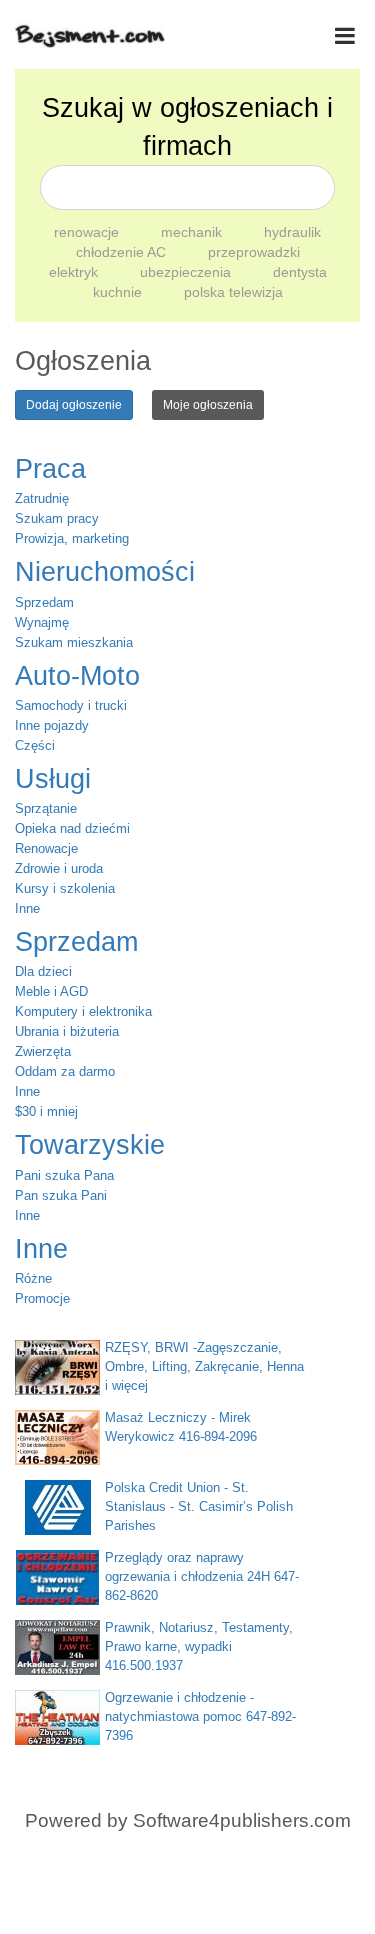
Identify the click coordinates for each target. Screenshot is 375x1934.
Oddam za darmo (65, 1071)
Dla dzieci (43, 971)
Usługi (53, 779)
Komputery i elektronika (83, 1011)
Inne (27, 908)
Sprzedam (44, 602)
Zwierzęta (43, 1051)
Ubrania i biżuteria (67, 1031)
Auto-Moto (77, 676)
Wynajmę (42, 622)
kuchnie (119, 292)
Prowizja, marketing (72, 538)
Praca (50, 469)
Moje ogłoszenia (208, 405)
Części (35, 745)
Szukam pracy (57, 518)
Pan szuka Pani (61, 1195)
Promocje (42, 1298)
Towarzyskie (90, 1145)
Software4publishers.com (242, 1820)
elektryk (75, 272)
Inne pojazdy (52, 725)
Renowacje (46, 848)
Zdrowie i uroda (59, 868)
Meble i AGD (51, 991)
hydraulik (292, 232)
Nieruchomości (105, 572)
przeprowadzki (254, 252)
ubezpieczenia (187, 272)
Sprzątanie (46, 808)
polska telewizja (233, 292)
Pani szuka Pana (64, 1175)
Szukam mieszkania (74, 642)
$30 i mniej (46, 1111)
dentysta (300, 272)
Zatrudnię (42, 498)
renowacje (88, 232)
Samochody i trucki (71, 705)
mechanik (193, 232)
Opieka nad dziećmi (72, 828)
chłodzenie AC (123, 252)
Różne (33, 1278)
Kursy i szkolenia (65, 888)
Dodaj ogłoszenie (74, 405)
